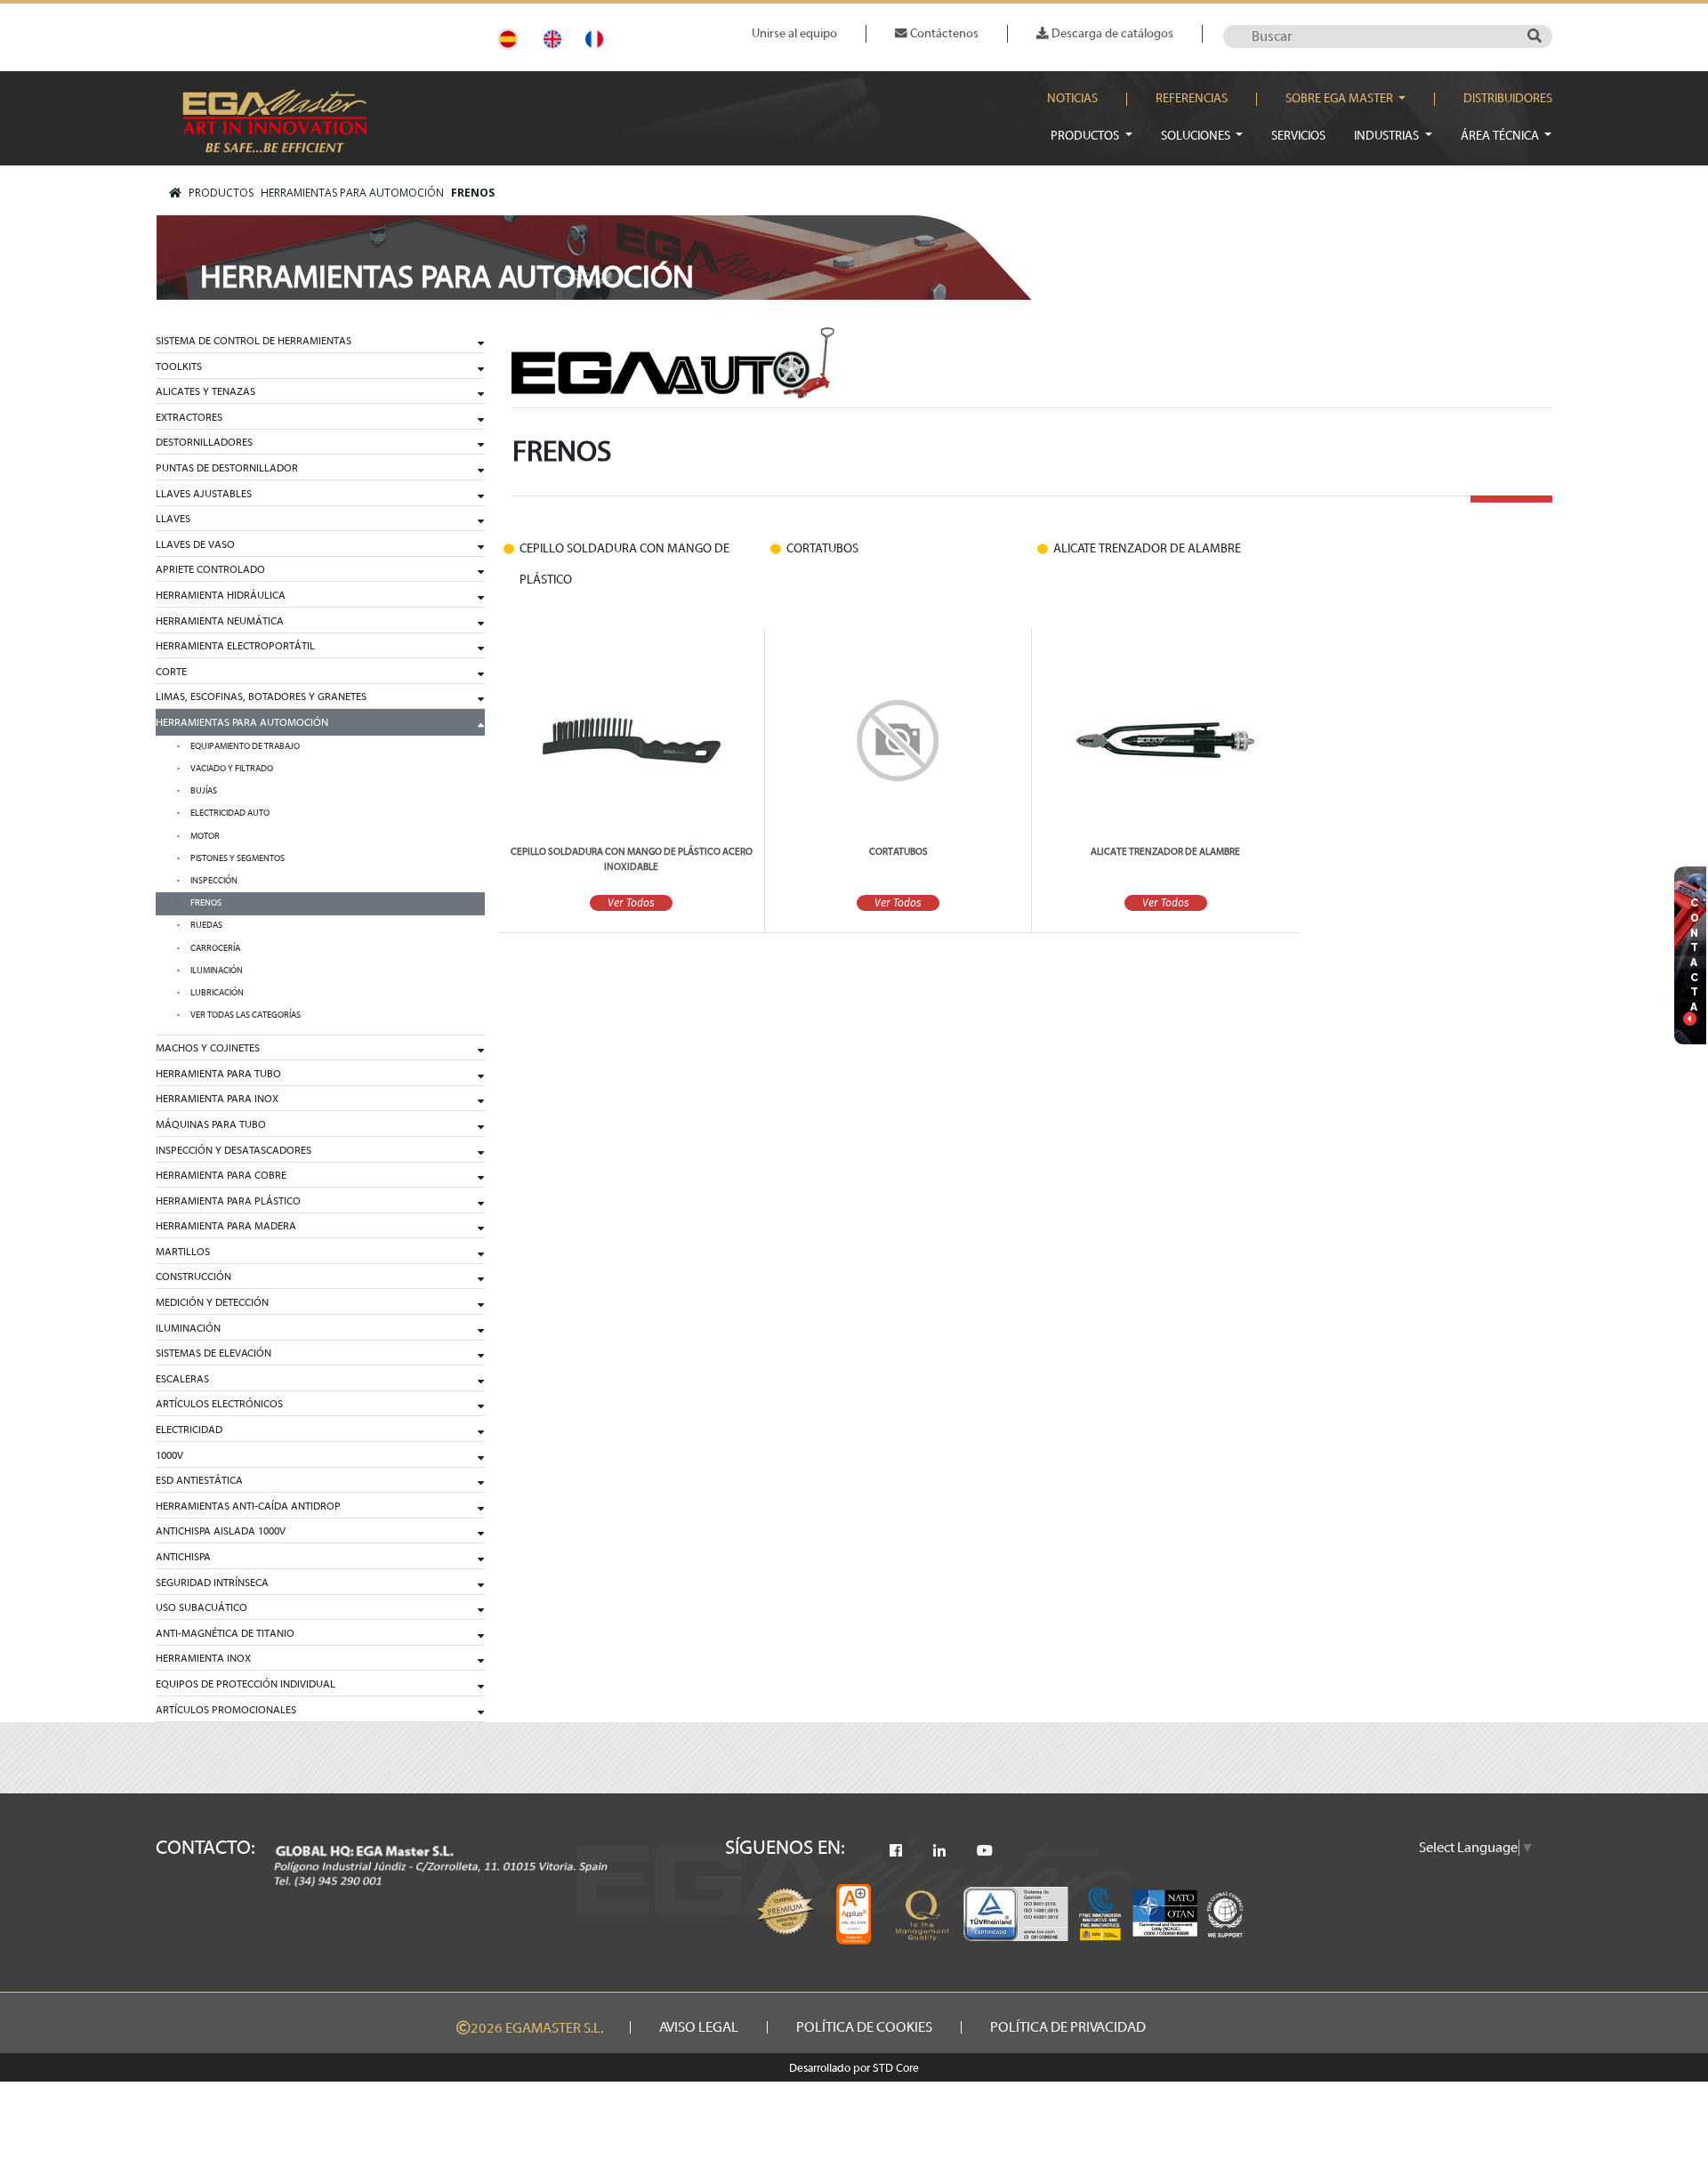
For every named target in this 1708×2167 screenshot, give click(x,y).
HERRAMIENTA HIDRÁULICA (221, 595)
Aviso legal (699, 2027)
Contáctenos (943, 33)
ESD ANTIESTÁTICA (199, 1480)
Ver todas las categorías (246, 1015)
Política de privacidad (1068, 2027)
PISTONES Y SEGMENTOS (238, 858)
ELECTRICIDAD (189, 1430)
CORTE (171, 672)
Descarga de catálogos (1111, 33)
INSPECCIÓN (214, 881)
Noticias (1072, 99)
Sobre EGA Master (1341, 99)
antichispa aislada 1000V (221, 1531)
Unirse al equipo (794, 33)
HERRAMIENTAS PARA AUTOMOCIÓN (352, 193)
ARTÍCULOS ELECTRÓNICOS (219, 1404)
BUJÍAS (204, 791)
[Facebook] (896, 1851)
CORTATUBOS (898, 852)
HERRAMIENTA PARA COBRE (221, 1175)
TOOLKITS (179, 367)
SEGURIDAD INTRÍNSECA (212, 1583)
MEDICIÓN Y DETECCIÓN (212, 1302)
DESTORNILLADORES (204, 442)
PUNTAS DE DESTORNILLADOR (227, 468)
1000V (169, 1455)
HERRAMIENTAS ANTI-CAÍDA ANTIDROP (248, 1506)
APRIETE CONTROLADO (210, 569)
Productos (1086, 136)
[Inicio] (175, 193)
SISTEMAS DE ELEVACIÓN (213, 1353)
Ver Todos (631, 903)
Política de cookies (864, 2027)
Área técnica (1501, 136)
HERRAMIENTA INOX (203, 1658)
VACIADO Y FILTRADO (232, 769)
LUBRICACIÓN (217, 993)
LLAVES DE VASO (195, 544)
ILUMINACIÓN (217, 971)
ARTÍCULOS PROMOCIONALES (226, 1710)
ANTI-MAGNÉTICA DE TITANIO (225, 1633)
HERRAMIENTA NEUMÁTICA (220, 621)
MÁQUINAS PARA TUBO (211, 1124)
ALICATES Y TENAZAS (205, 391)
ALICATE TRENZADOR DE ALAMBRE (1165, 852)
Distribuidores (1508, 99)
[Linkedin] (939, 1851)
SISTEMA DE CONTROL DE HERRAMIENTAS (254, 341)
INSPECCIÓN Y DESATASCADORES (234, 1150)
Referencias (1192, 99)
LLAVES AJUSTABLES (204, 494)
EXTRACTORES (189, 417)
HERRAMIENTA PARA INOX (217, 1099)
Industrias (1388, 136)
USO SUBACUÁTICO (201, 1607)
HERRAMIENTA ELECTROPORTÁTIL (235, 646)
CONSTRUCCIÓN (193, 1277)
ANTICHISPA (183, 1557)
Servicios (1298, 136)
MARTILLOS (183, 1252)
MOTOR (205, 836)
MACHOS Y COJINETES (208, 1048)
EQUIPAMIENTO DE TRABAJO (245, 746)
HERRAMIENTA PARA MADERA (226, 1226)
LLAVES (173, 519)
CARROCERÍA (215, 948)
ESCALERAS (182, 1379)
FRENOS (473, 193)
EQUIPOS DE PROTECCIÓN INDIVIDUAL (246, 1684)
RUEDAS (206, 925)
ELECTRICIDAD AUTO (230, 813)
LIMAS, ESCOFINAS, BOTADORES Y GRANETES (261, 697)
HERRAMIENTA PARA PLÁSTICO (228, 1201)
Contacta (1695, 955)
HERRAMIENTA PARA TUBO (218, 1074)
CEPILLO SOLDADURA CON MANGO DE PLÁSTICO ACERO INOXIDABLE (632, 859)
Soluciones (1197, 136)
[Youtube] (985, 1851)
